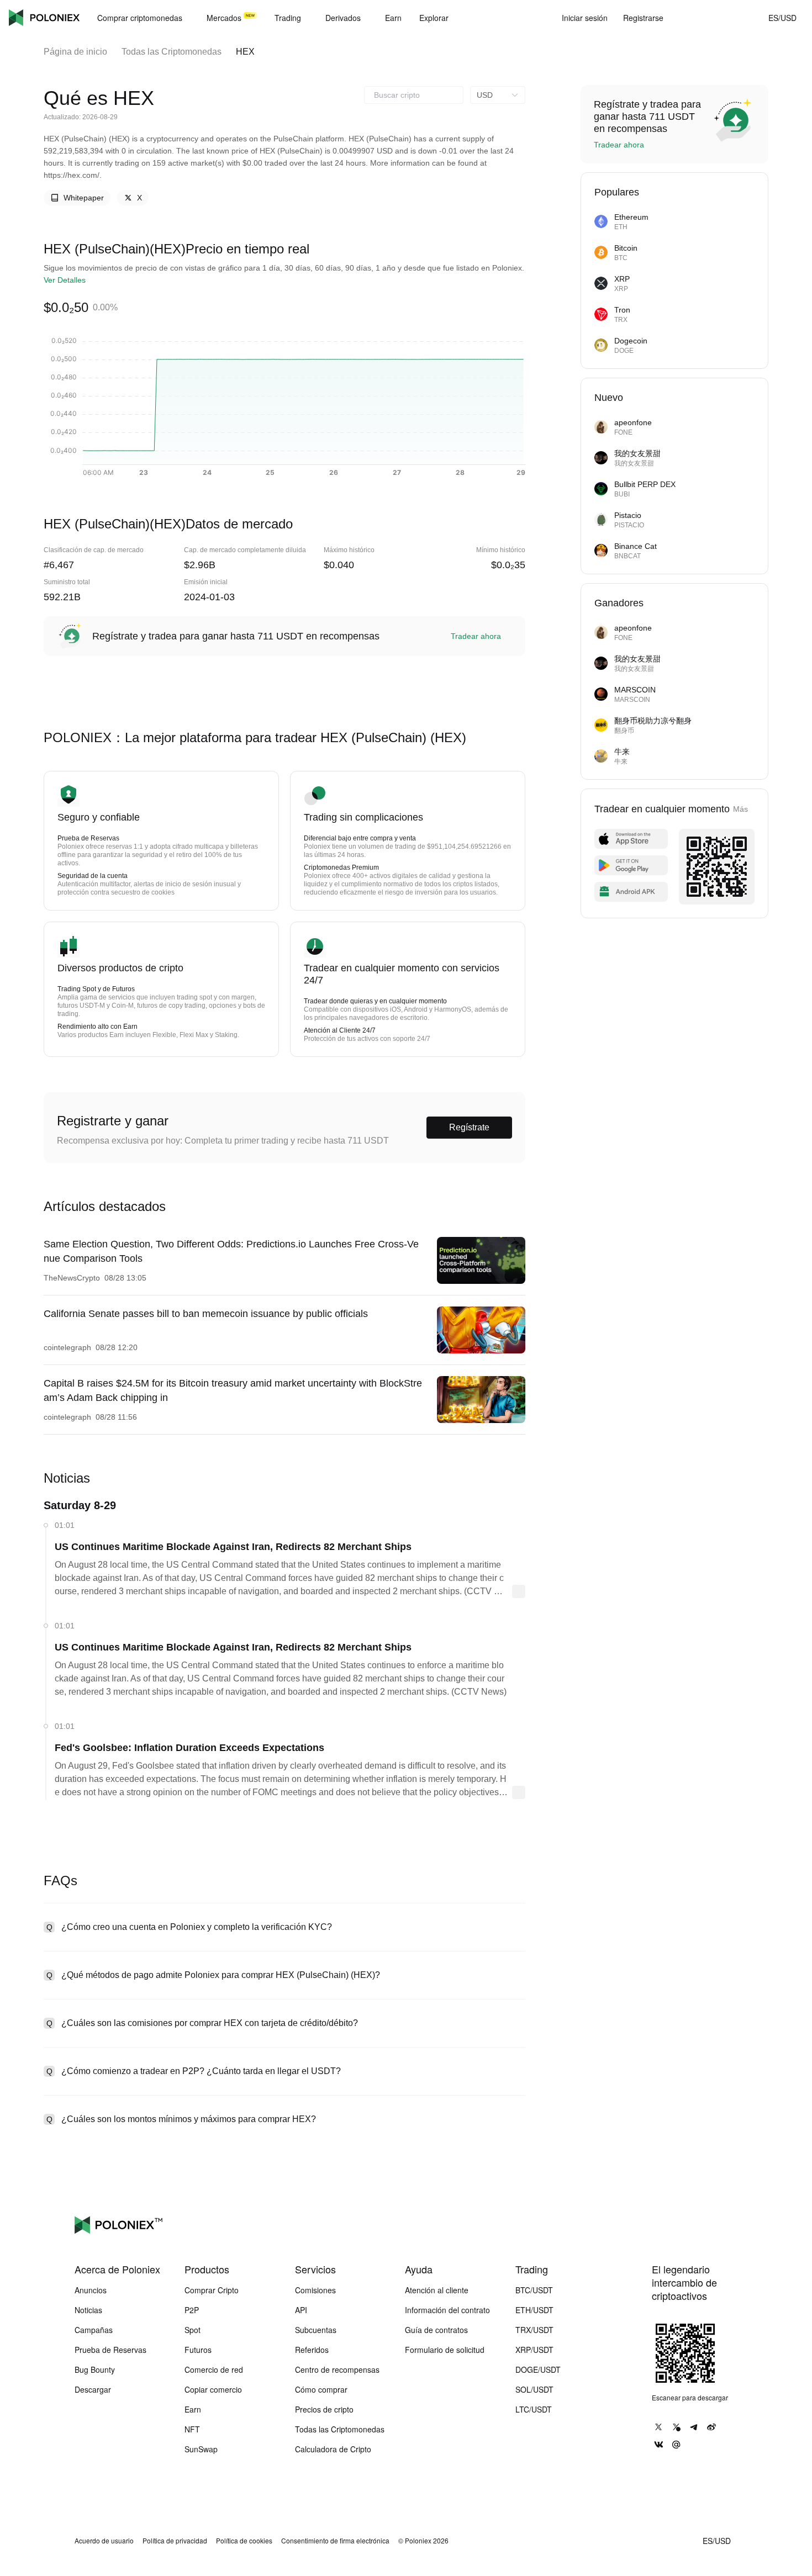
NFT (192, 2429)
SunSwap (201, 2449)
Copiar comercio (213, 2389)
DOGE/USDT (538, 2369)
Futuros (198, 2350)
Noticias (88, 2310)
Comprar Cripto (212, 2290)
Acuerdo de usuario (104, 2541)
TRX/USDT (534, 2330)
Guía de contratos (436, 2330)
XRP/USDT (534, 2350)
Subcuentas (316, 2330)
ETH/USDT (534, 2310)
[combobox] (414, 95)
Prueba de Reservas (110, 2350)
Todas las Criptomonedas (172, 52)
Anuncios (91, 2290)
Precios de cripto (324, 2409)
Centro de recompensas (337, 2369)
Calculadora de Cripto (333, 2449)
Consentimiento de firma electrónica (335, 2541)
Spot (193, 2330)
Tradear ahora (476, 636)
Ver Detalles (65, 280)
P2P (192, 2310)
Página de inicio (75, 52)
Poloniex (44, 18)
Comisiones (315, 2290)
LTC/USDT (534, 2409)
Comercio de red (214, 2369)
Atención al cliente (437, 2290)
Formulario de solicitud (445, 2350)
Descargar (93, 2389)
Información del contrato (447, 2310)
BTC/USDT (534, 2290)
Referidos (312, 2350)
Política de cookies (244, 2541)
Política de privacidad (175, 2541)
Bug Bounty (95, 2369)
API (301, 2310)
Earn (193, 2409)
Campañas (94, 2330)
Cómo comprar (321, 2389)
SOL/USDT (534, 2389)
